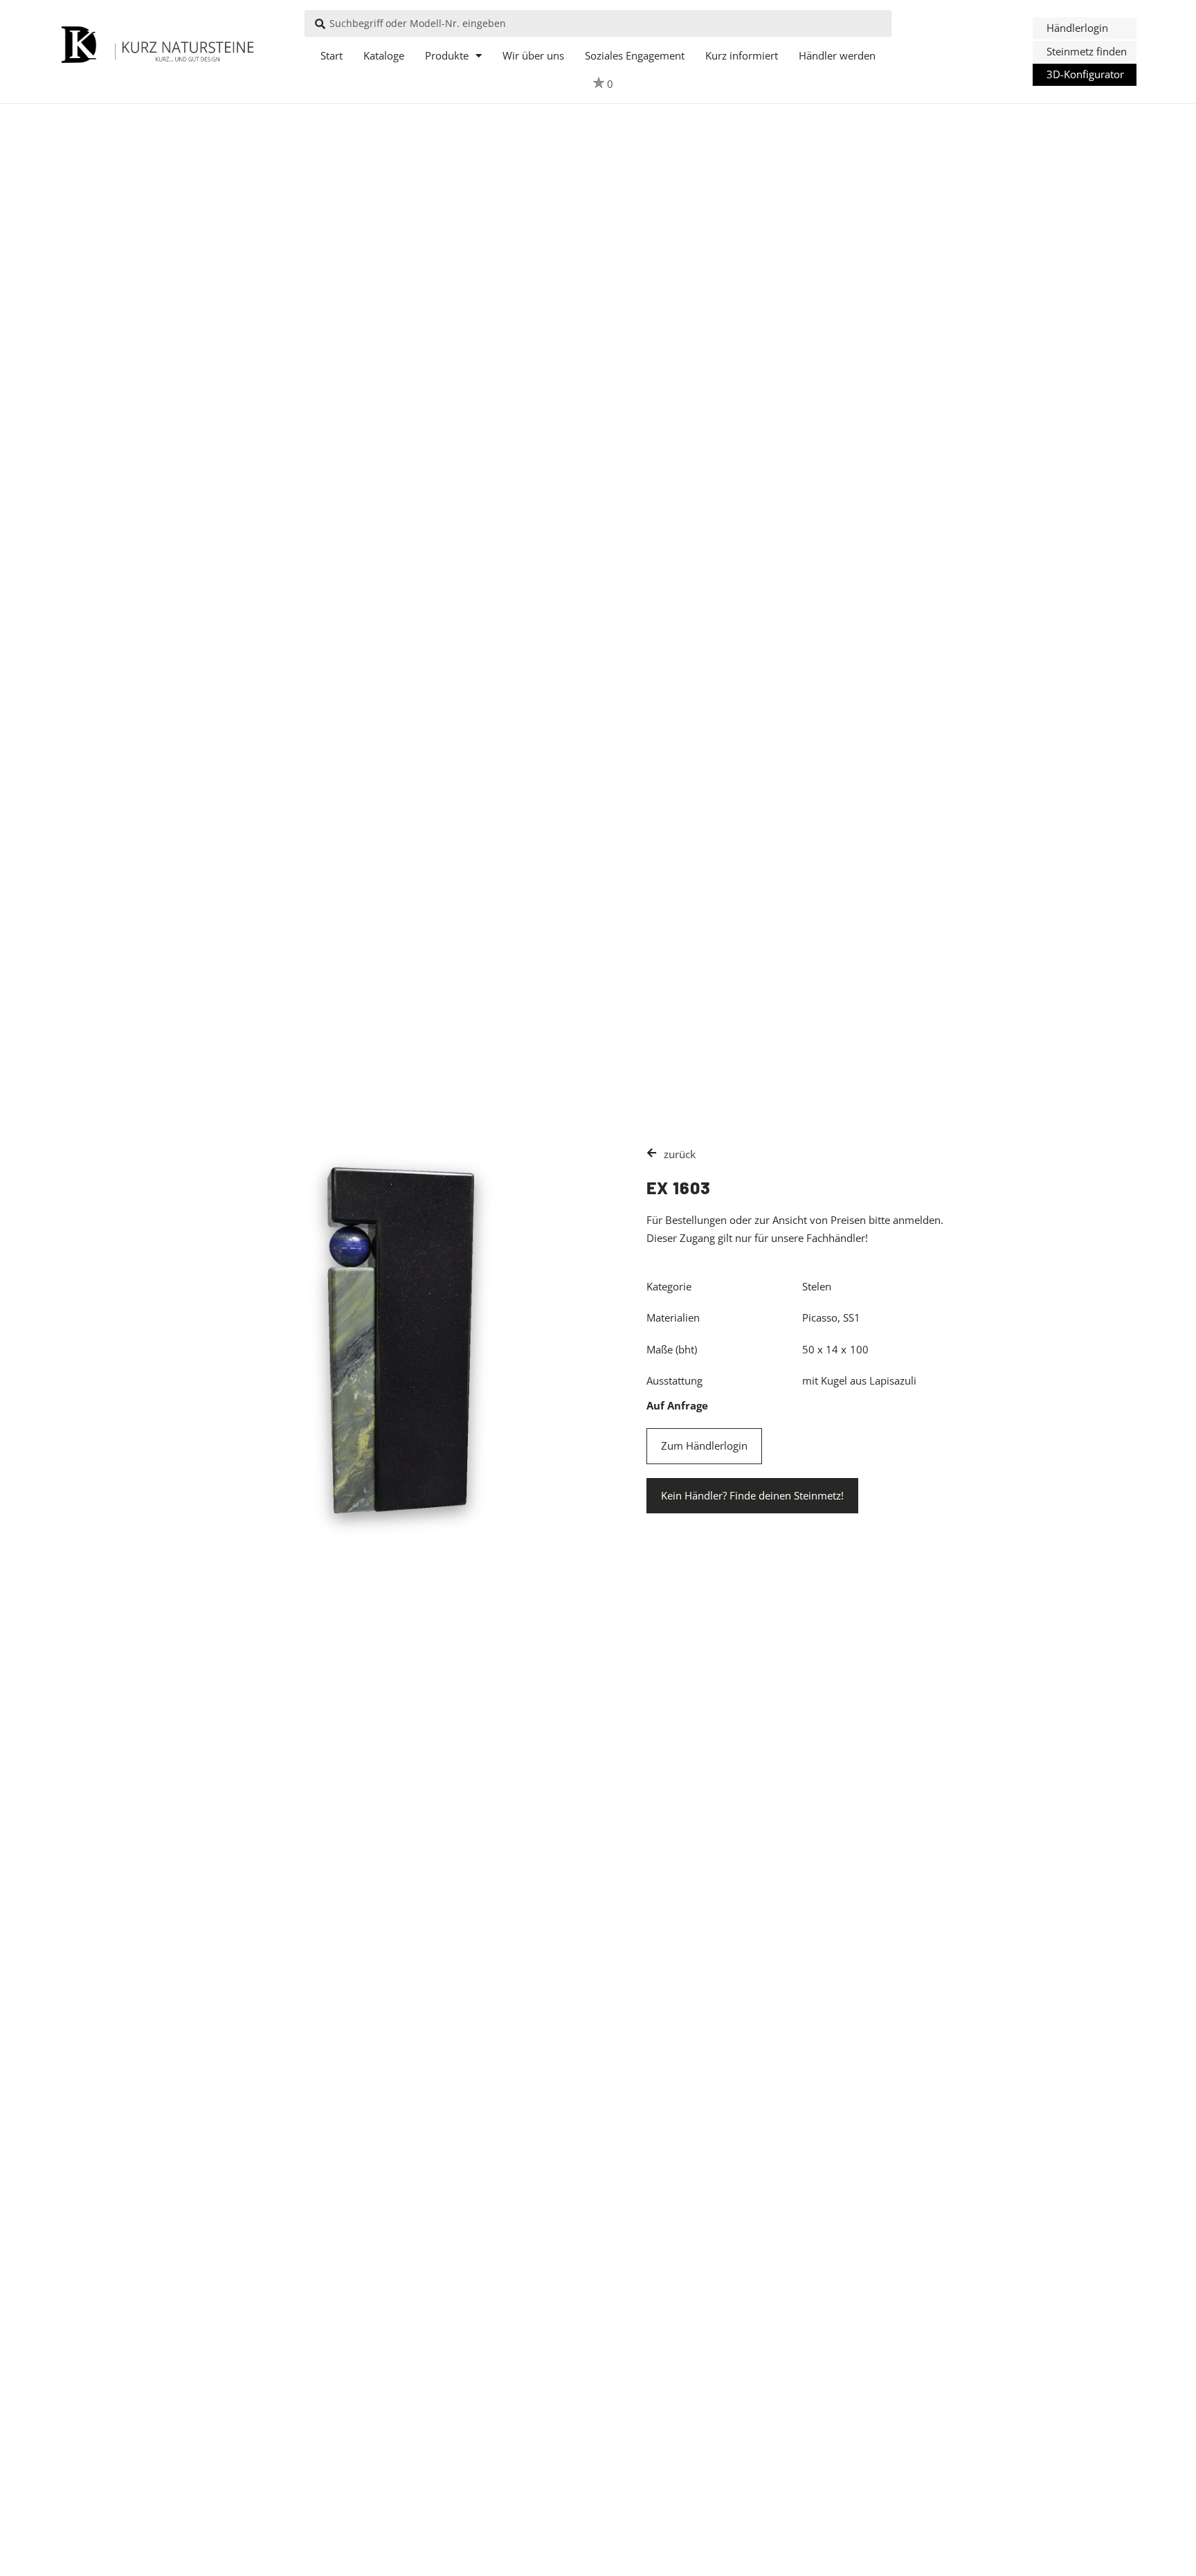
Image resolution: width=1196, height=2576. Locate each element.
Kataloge (384, 55)
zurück (680, 1154)
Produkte (447, 55)
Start (332, 55)
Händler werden (837, 55)
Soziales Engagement (635, 55)
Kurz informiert (742, 55)
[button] (1085, 28)
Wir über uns (533, 55)
